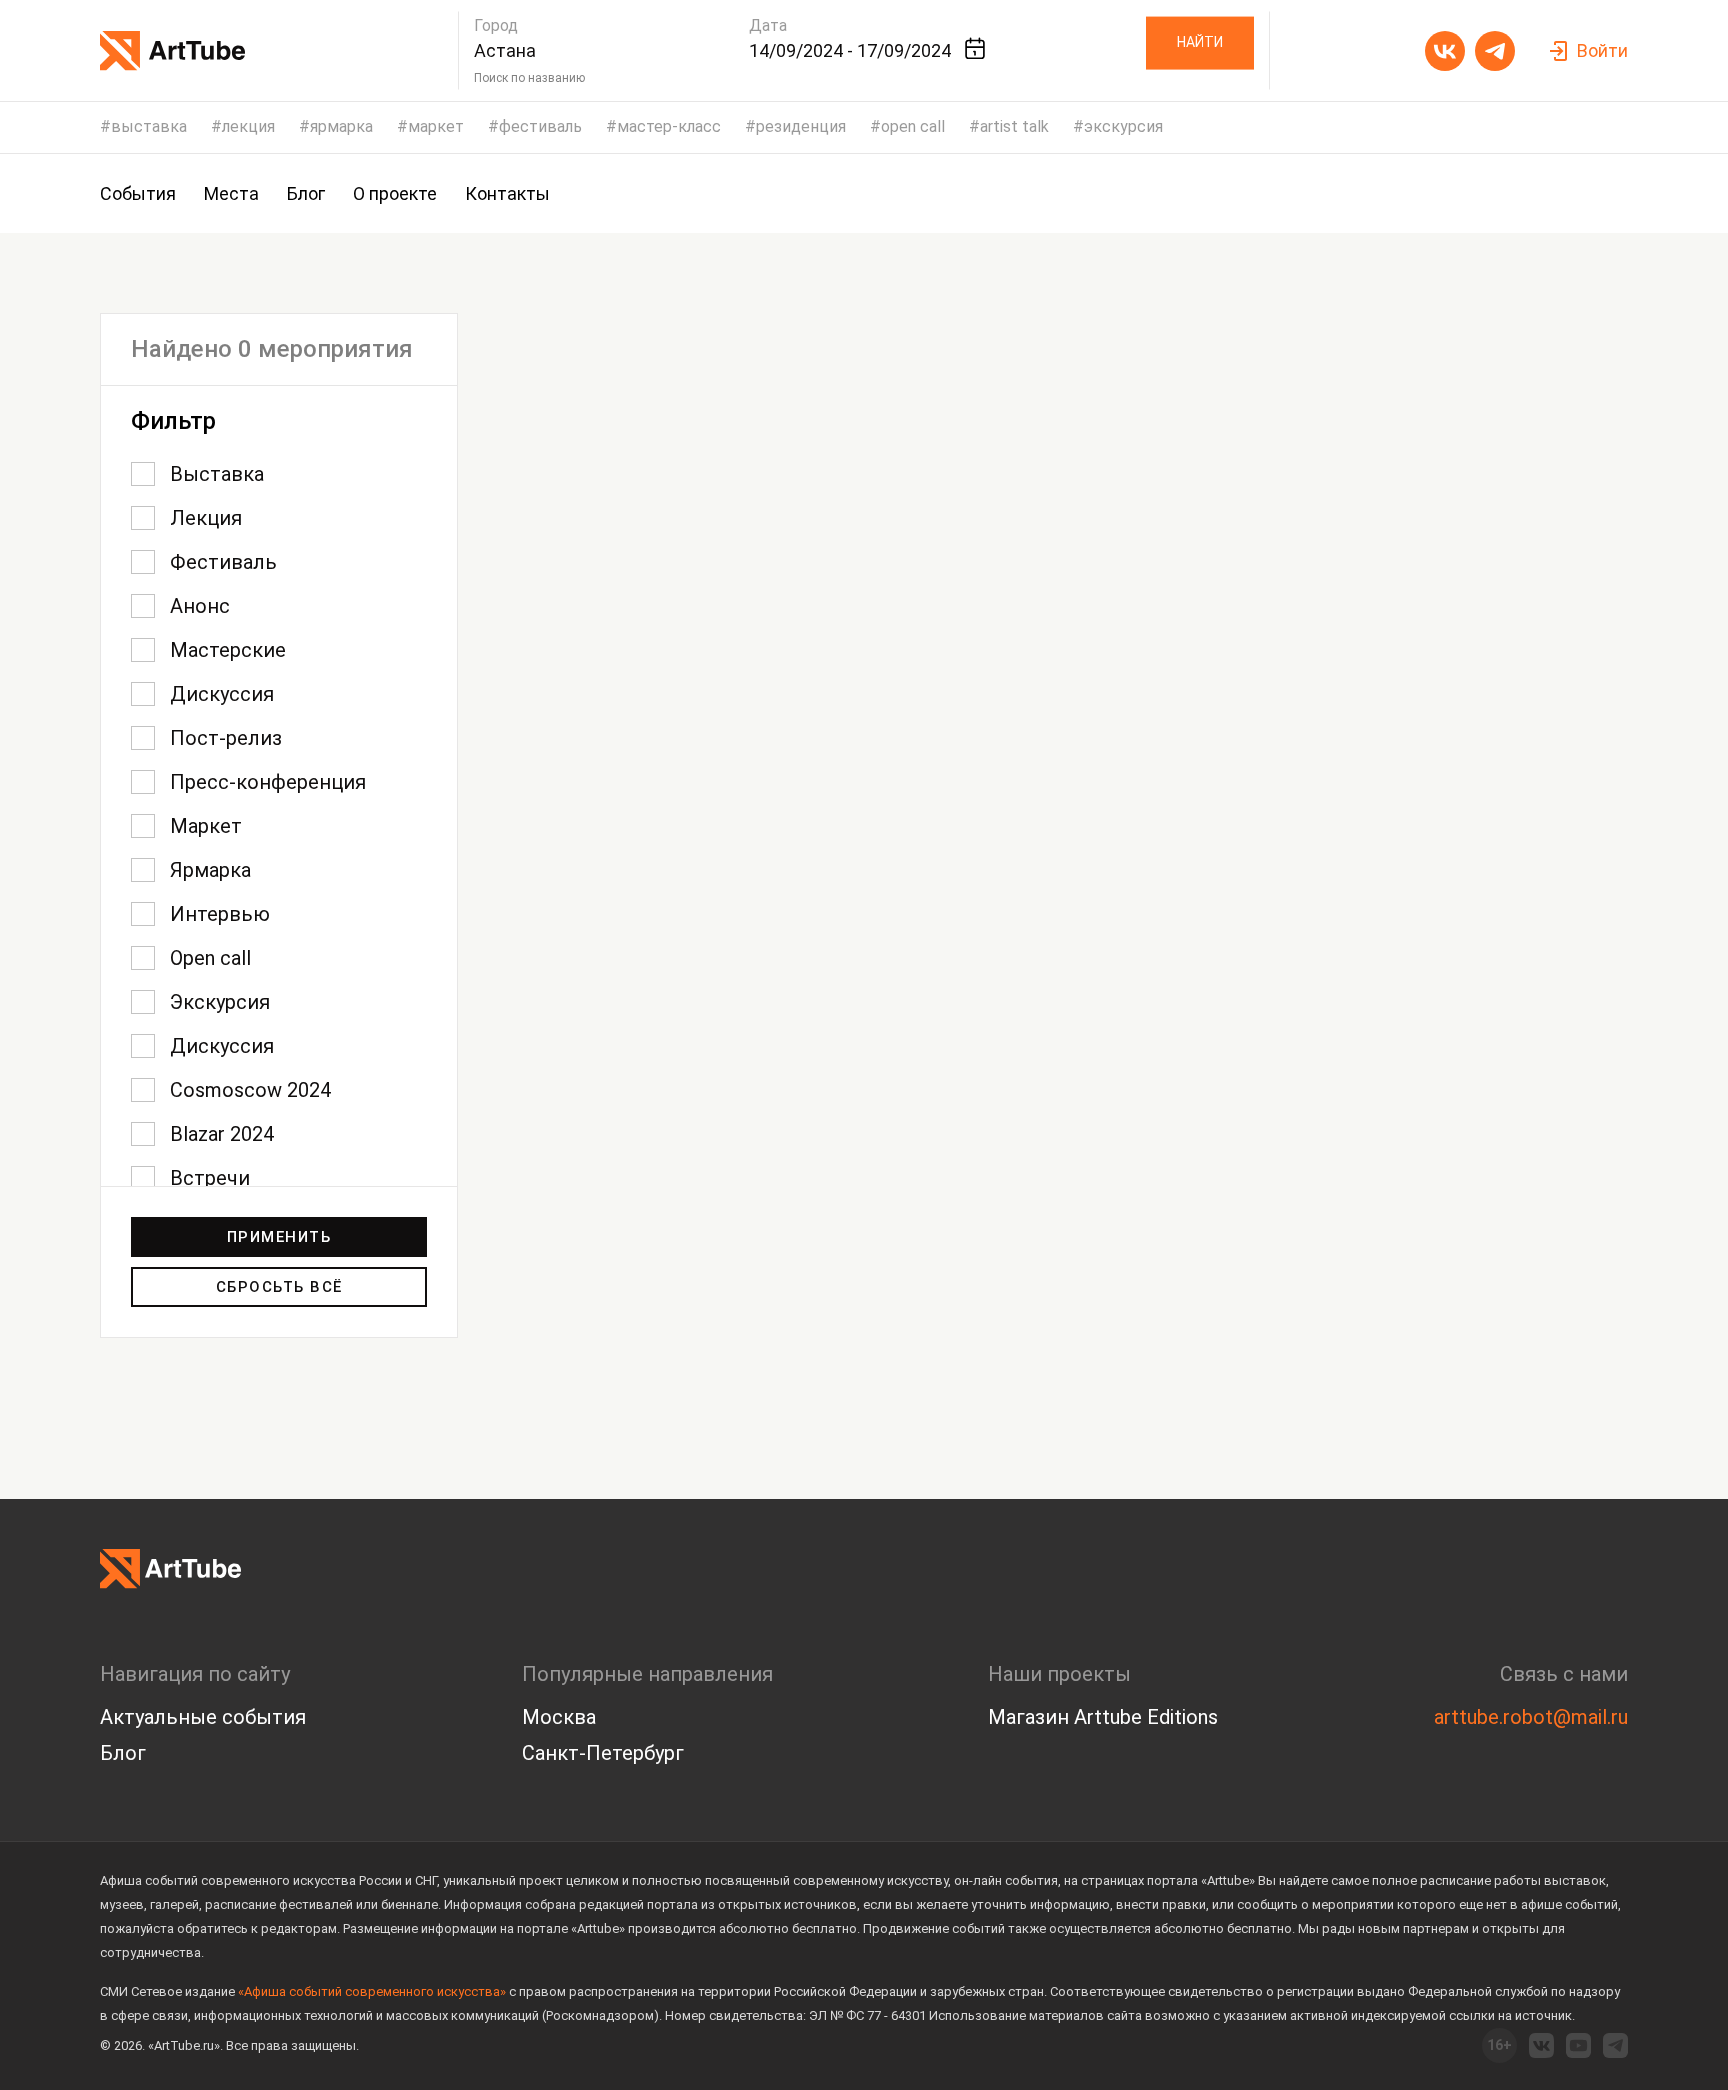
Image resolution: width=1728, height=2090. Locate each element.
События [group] (138, 193)
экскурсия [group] (1123, 127)
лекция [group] (248, 127)
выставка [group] (149, 127)
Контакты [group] (507, 193)
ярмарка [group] (341, 127)
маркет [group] (436, 127)
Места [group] (231, 193)
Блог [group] (306, 193)
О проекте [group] (395, 193)
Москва (559, 1717)
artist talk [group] (1014, 127)
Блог (123, 1753)
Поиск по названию (529, 78)
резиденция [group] (801, 127)
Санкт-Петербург (603, 1753)
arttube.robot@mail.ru (1531, 1717)
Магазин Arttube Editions (1103, 1717)
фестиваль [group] (540, 127)
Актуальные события (203, 1717)
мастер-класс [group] (669, 127)
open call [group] (913, 127)
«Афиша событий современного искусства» (372, 1991)
